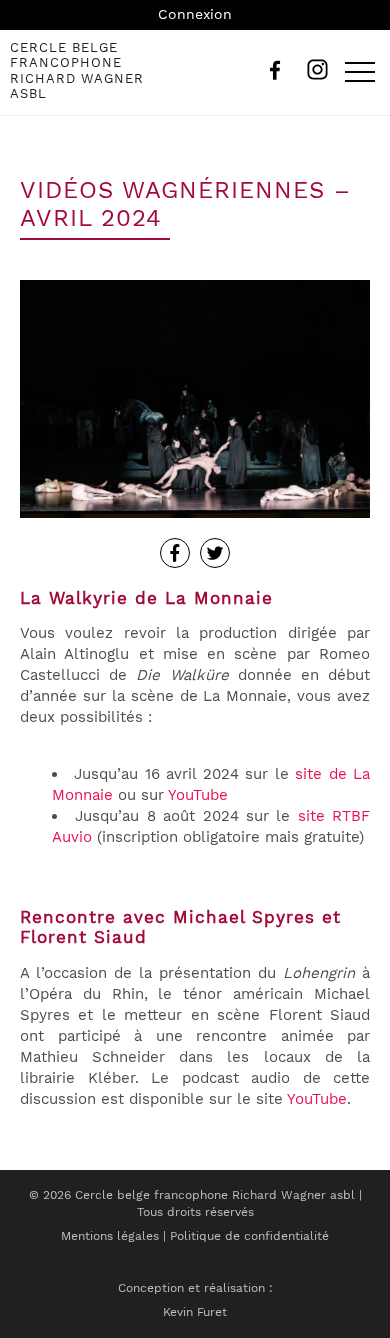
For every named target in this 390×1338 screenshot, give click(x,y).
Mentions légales (110, 1236)
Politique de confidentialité (249, 1236)
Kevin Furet (195, 1312)
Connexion (195, 14)
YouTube (198, 795)
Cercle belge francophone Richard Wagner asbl (77, 71)
